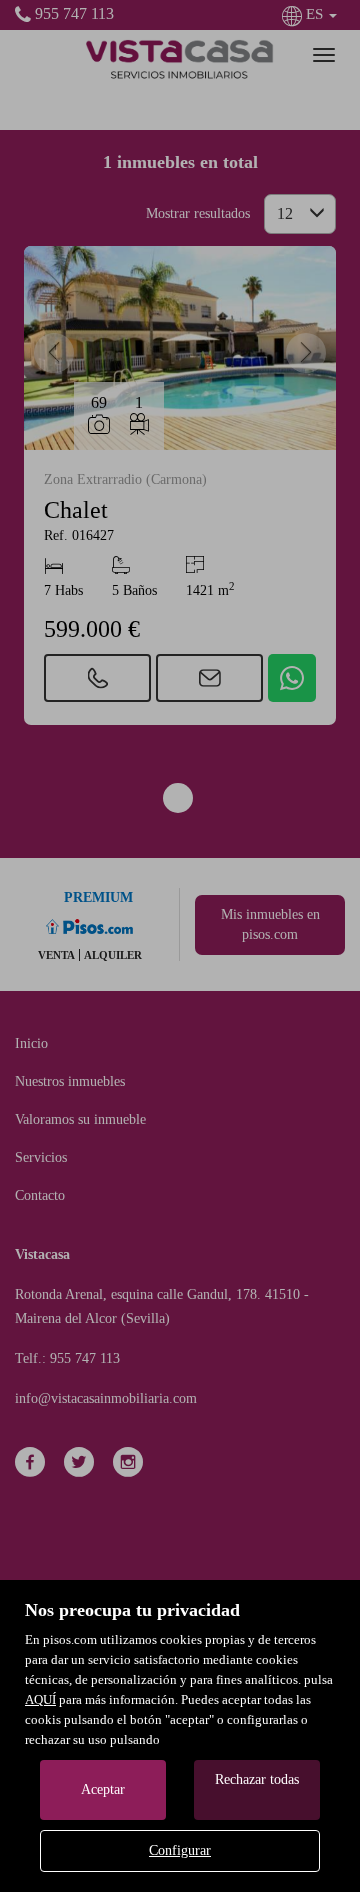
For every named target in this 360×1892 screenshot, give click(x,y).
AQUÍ (40, 1699)
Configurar (180, 1850)
